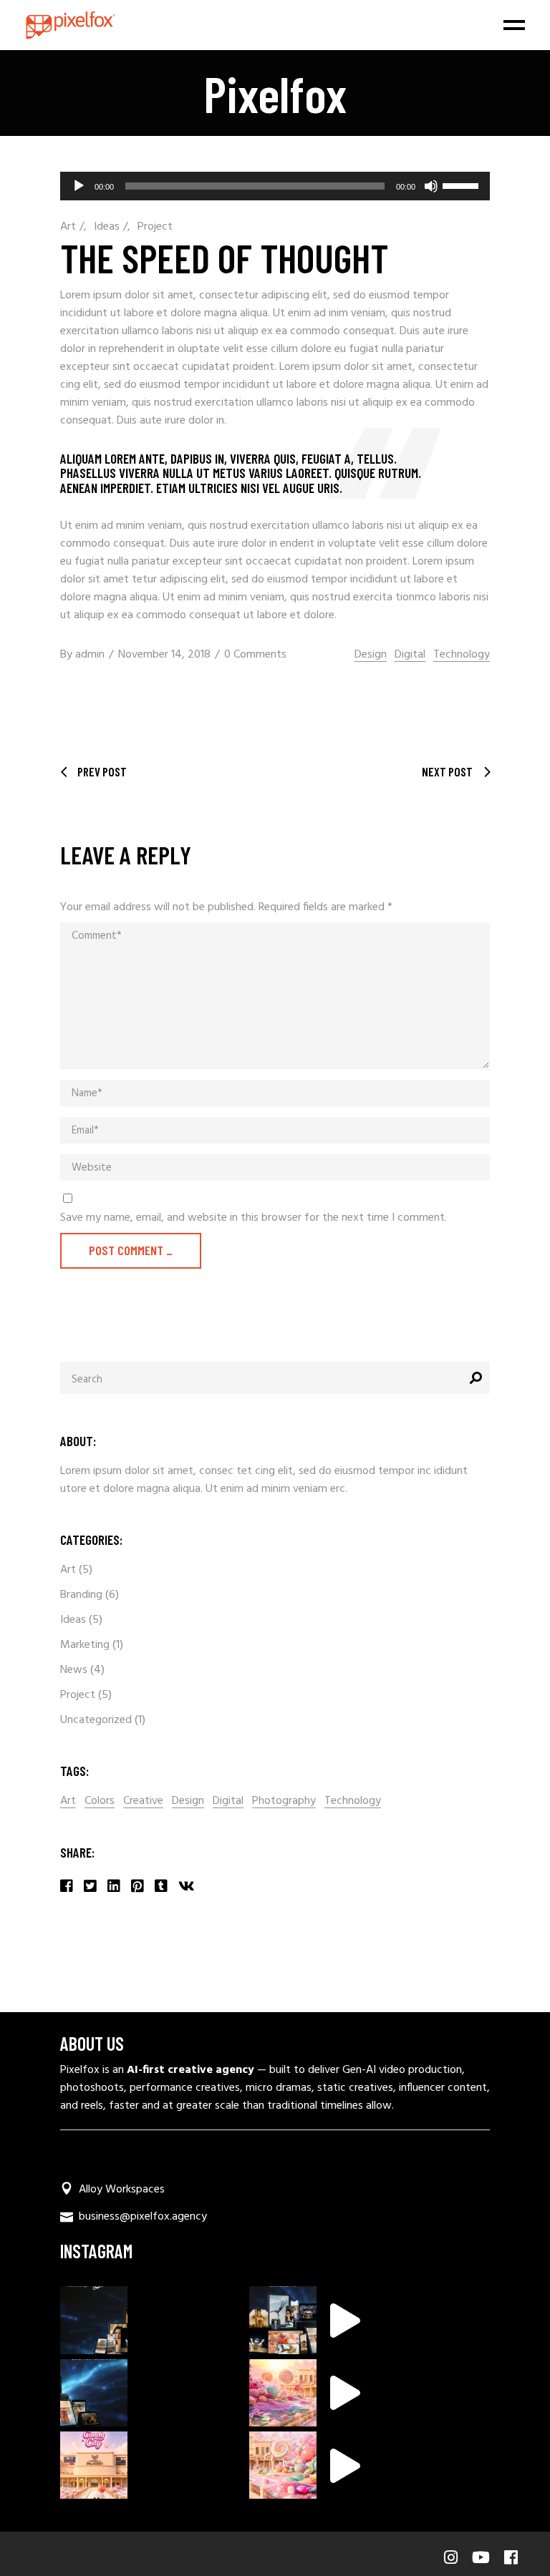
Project (155, 227)
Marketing (85, 1645)
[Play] (79, 186)
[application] (275, 186)
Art (68, 227)
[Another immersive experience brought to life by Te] (283, 2465)
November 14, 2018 (164, 655)
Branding (81, 1595)
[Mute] (431, 186)
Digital (410, 655)
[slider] (463, 185)
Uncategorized (96, 1720)
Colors (100, 1801)
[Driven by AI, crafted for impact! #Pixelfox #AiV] (283, 2320)
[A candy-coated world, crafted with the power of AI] (283, 2393)
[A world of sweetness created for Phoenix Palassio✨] (94, 2465)
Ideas (107, 227)
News (74, 1670)
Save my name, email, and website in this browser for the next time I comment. (254, 1218)
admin (90, 655)
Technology (462, 655)
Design (371, 655)
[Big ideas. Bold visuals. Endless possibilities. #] (94, 2320)
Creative (143, 1801)
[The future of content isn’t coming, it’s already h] (94, 2393)
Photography (284, 1801)
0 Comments (255, 655)
